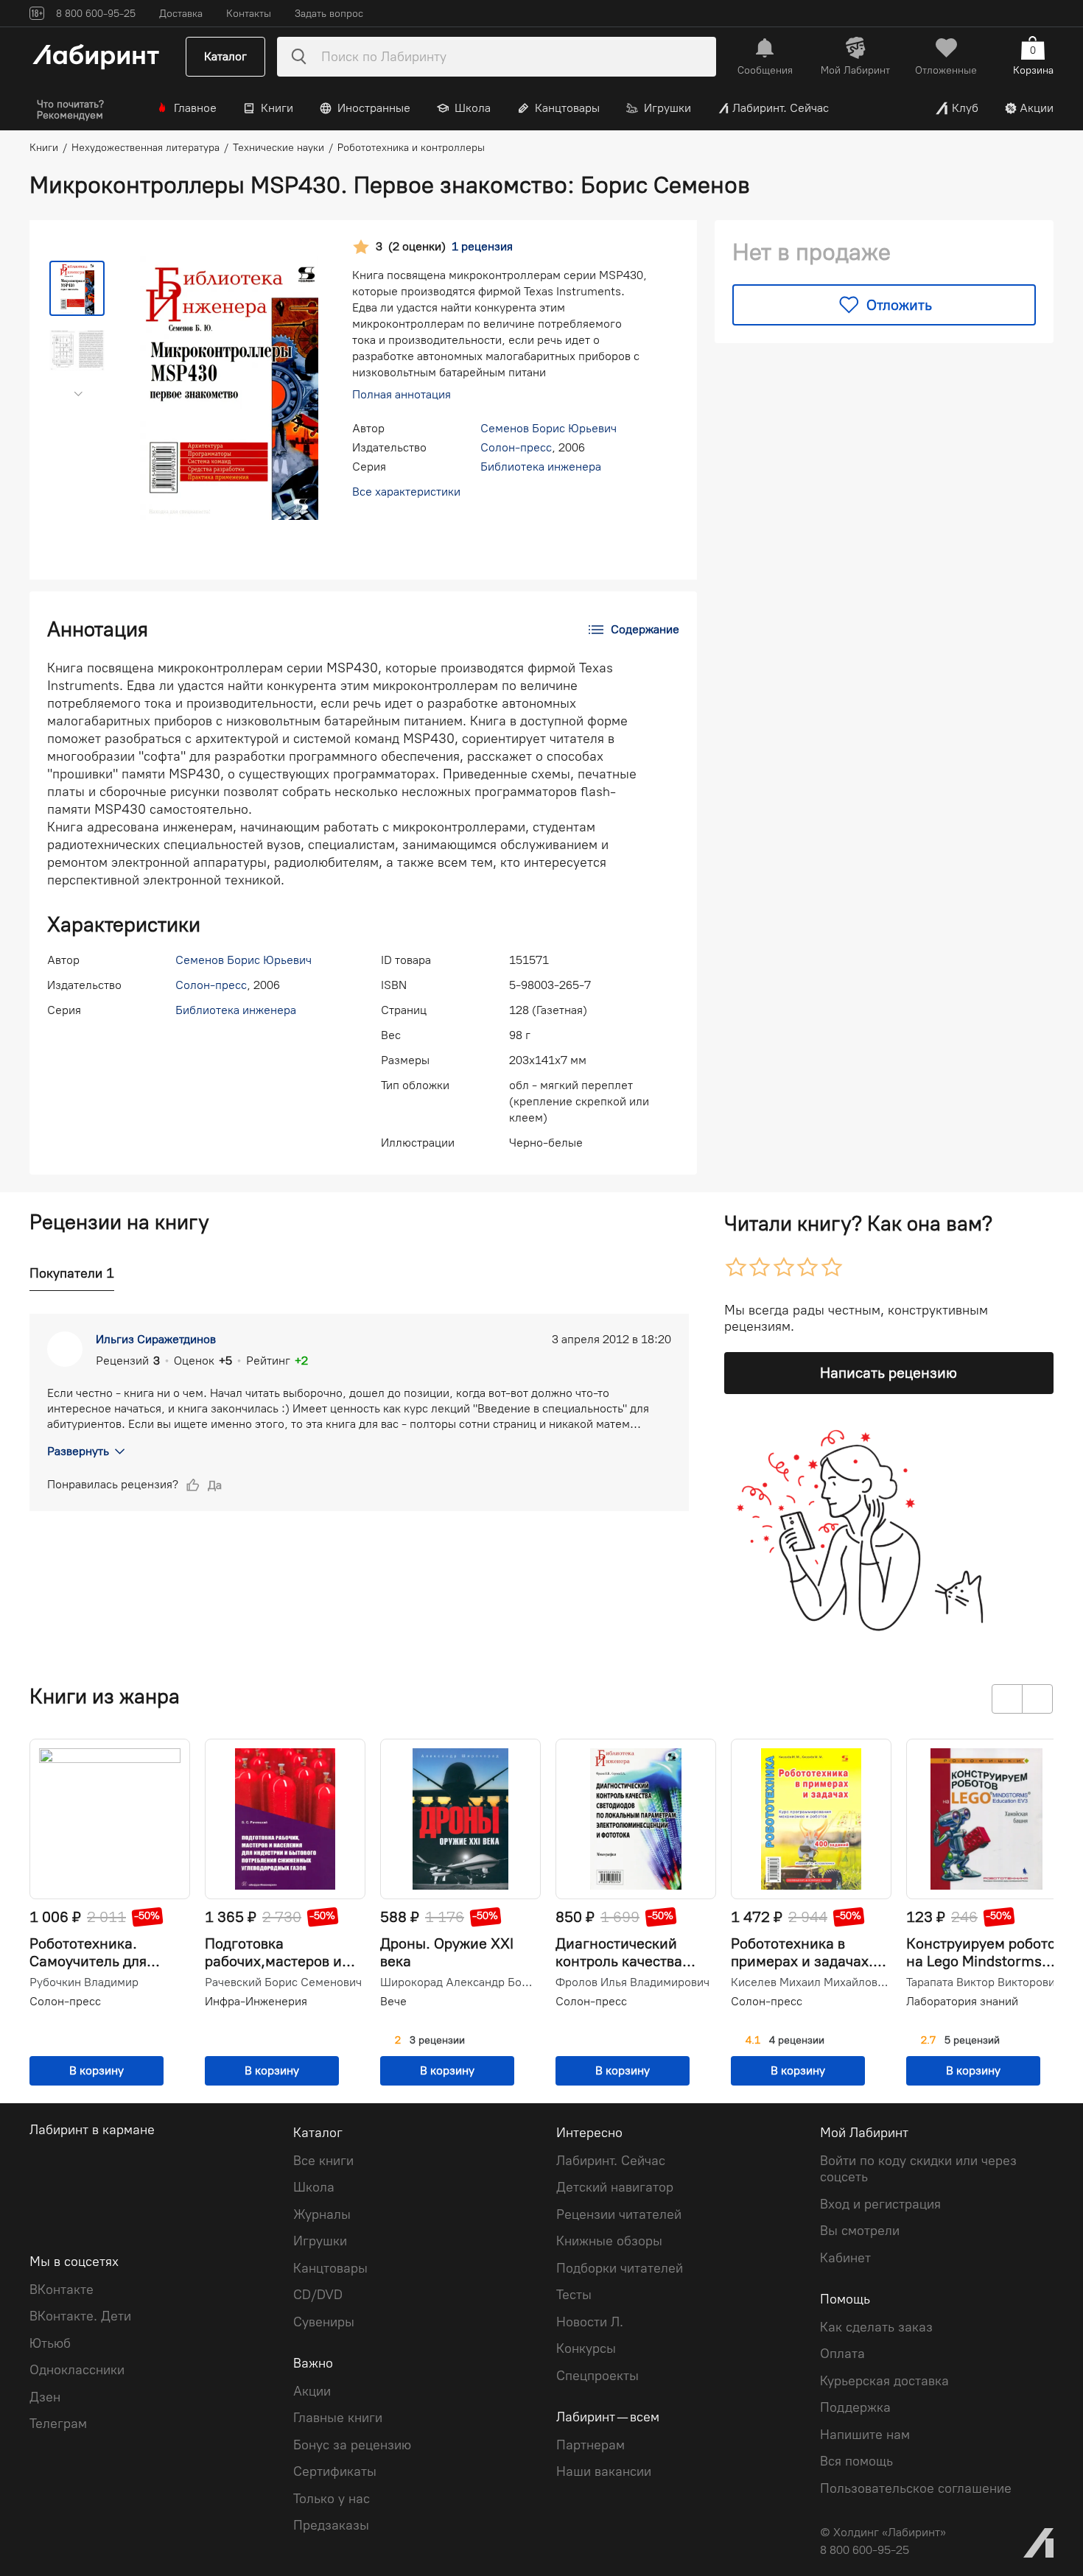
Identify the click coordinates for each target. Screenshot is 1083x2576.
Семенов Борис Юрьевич (548, 428)
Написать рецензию (889, 1373)
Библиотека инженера (541, 467)
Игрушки (667, 108)
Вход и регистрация (880, 2204)
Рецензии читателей (619, 2214)
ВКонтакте (62, 2290)
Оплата (842, 2354)
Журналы (322, 2214)
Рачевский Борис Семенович (283, 1982)
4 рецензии (797, 2041)
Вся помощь (856, 2461)
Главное (195, 108)
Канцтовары (567, 108)
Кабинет (845, 2258)
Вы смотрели (860, 2231)
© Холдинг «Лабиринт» (883, 2532)
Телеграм (58, 2424)
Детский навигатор (615, 2187)
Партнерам (590, 2445)
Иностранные (374, 108)
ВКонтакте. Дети (80, 2316)
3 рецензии (437, 2041)
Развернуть (78, 1451)
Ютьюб (50, 2343)
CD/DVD (318, 2295)
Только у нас (332, 2499)
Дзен (45, 2397)
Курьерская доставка (884, 2381)
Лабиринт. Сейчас (781, 108)
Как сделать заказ (876, 2327)
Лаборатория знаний (962, 2001)
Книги (277, 108)
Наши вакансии (604, 2471)
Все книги (323, 2161)
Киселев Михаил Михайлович (810, 1982)
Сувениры (324, 2322)
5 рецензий (972, 2041)
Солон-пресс (516, 447)
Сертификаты (335, 2471)
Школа (473, 108)
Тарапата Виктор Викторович (984, 1982)
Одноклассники (77, 2370)
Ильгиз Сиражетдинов (156, 1339)
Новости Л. (590, 2322)
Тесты (574, 2295)
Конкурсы (586, 2348)
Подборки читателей (620, 2268)
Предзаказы (331, 2525)
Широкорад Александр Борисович (459, 1982)
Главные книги (338, 2418)
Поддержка (855, 2407)
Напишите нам (865, 2435)
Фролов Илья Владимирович (632, 1982)
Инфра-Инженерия (256, 2001)
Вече (393, 2001)
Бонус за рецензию (352, 2445)
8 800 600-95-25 (865, 2550)
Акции (1037, 108)
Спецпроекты (597, 2376)
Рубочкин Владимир (84, 1982)
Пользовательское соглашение (916, 2488)
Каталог (225, 56)
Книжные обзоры (609, 2241)
